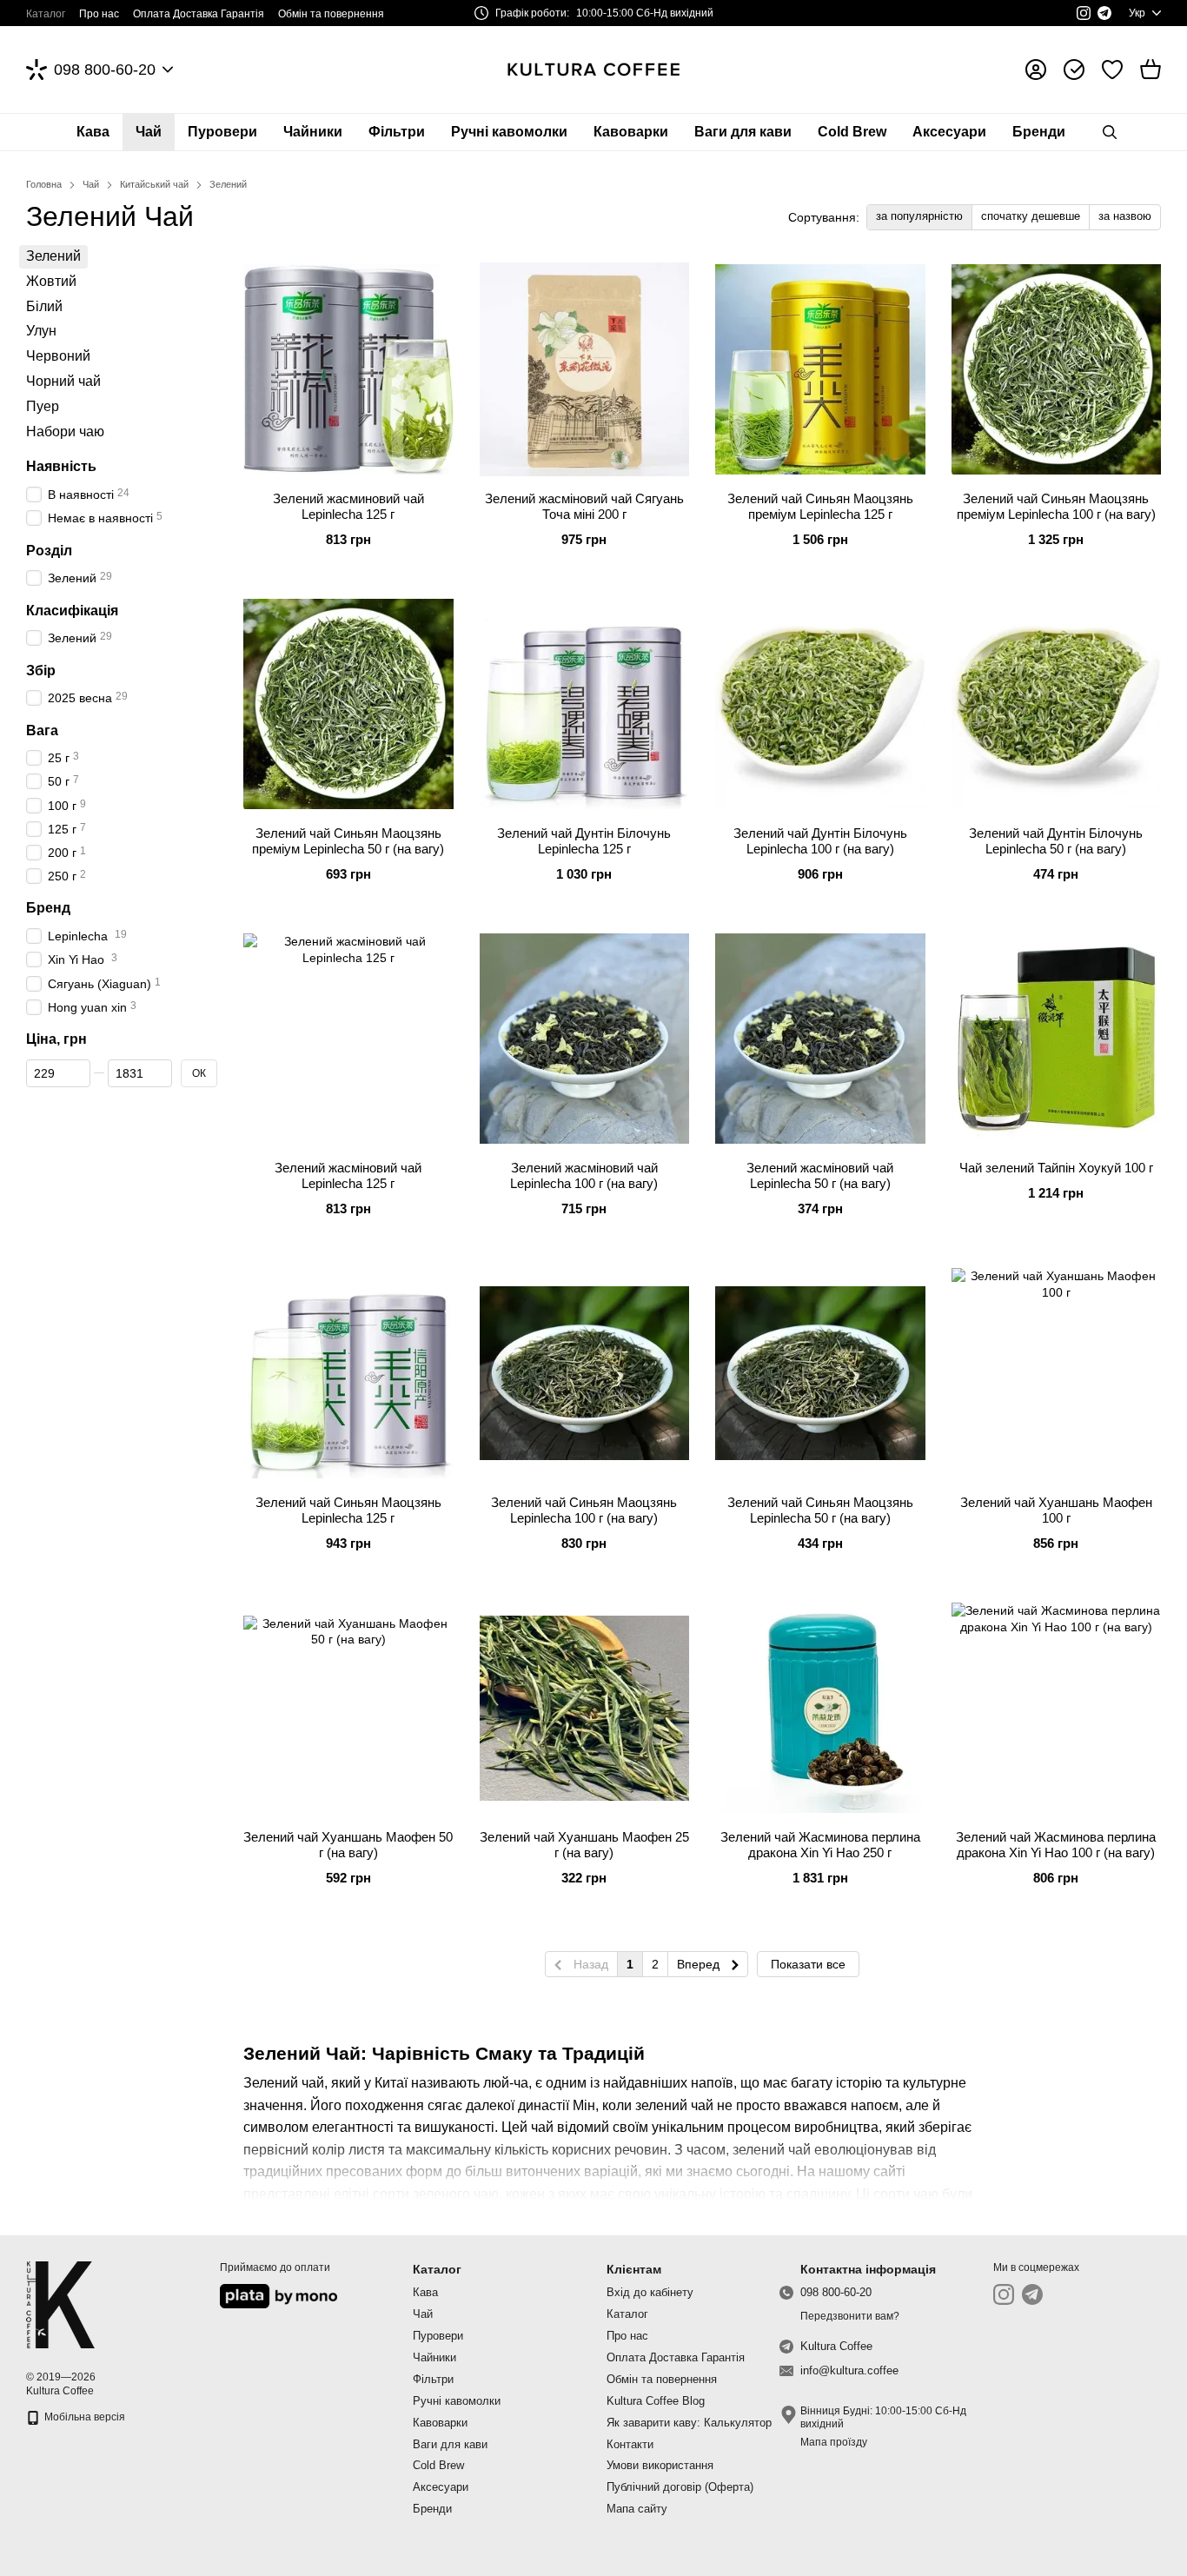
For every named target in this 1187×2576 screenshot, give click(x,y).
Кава (93, 132)
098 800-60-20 (105, 70)
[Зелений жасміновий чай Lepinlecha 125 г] (348, 1039)
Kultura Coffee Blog (656, 2401)
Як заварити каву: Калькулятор (689, 2423)
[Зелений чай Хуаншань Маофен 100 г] (1057, 1373)
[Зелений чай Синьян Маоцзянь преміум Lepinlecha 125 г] (820, 369)
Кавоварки (631, 132)
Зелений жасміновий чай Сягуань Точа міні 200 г (584, 506)
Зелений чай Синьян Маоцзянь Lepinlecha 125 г (348, 1510)
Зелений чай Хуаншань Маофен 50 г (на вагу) (348, 1845)
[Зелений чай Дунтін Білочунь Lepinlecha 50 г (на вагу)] (1057, 704)
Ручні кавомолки (509, 132)
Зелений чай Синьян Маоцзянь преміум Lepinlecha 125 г (820, 506)
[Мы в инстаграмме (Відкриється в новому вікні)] (1084, 13)
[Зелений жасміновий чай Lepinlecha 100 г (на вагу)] (585, 1039)
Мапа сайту (637, 2509)
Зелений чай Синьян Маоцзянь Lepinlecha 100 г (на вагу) (584, 1510)
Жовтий (51, 281)
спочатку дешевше (1031, 216)
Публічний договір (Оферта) (680, 2487)
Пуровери (222, 132)
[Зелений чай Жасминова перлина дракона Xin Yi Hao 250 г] (820, 1708)
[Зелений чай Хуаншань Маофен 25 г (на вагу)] (585, 1708)
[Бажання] (1112, 70)
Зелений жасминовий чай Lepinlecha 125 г (348, 506)
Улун (41, 332)
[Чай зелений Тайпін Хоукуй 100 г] (1057, 1039)
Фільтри (397, 132)
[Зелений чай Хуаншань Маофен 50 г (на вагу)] (348, 1708)
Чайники (313, 132)
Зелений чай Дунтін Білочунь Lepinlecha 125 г (584, 841)
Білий (44, 306)
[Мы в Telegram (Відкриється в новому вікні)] (1104, 13)
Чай (149, 132)
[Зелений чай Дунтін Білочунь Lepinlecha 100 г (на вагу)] (820, 704)
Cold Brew (852, 132)
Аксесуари (949, 132)
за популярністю (919, 216)
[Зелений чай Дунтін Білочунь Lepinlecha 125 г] (585, 704)
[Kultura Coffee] (60, 2304)
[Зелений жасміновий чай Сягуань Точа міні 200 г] (585, 369)
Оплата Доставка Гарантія (199, 14)
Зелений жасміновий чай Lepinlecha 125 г (348, 1175)
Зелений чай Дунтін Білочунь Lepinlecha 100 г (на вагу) (820, 841)
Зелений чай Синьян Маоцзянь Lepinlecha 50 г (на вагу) (820, 1510)
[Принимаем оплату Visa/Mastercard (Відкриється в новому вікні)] (279, 2295)
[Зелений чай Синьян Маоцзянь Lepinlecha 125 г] (348, 1373)
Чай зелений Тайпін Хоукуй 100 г (1056, 1168)
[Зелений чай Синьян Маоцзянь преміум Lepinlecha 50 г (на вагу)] (348, 704)
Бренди (1039, 132)
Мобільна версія (83, 2417)
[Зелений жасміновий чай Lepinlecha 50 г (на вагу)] (820, 1039)
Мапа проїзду (834, 2442)
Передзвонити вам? (850, 2316)
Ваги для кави (743, 132)
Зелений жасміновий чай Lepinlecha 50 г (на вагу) (820, 1175)
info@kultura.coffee (849, 2370)
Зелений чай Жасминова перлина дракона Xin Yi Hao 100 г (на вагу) (1056, 1845)
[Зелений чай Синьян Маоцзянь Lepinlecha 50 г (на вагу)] (820, 1373)
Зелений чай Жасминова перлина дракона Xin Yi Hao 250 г (820, 1845)
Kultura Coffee (836, 2346)
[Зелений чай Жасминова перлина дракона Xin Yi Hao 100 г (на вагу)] (1057, 1708)
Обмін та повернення (331, 14)
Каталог (46, 14)
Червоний (58, 356)
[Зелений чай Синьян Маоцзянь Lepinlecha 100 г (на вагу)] (585, 1373)
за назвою (1125, 216)
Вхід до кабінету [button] (650, 2292)
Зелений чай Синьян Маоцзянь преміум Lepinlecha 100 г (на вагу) (1056, 506)
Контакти (630, 2444)
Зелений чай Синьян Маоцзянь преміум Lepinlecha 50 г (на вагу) (348, 841)
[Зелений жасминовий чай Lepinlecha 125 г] (348, 369)
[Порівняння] (1074, 70)
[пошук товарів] (1110, 132)
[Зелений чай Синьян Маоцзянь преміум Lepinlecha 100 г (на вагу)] (1057, 369)
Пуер (43, 406)
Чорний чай (63, 381)
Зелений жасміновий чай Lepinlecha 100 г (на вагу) (584, 1175)
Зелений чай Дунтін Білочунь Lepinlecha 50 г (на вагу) (1056, 841)
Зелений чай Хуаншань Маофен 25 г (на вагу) (584, 1845)
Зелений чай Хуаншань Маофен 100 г (1056, 1510)
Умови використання (660, 2465)
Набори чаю (65, 432)
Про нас (99, 14)
